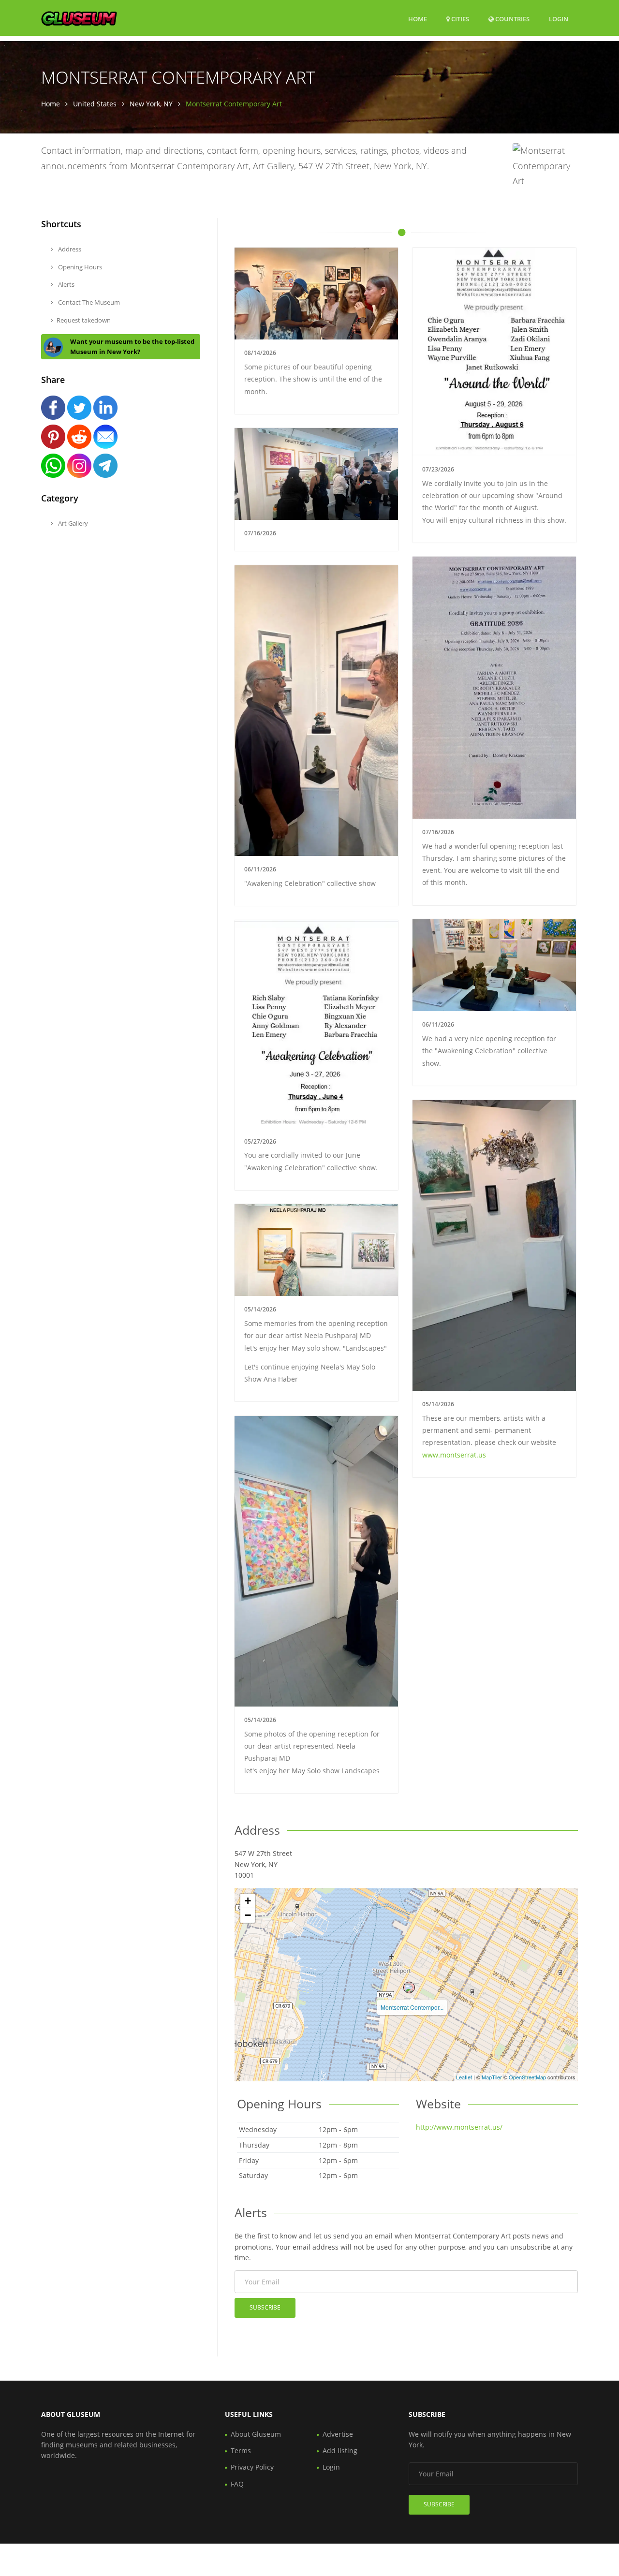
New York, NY (151, 104)
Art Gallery (72, 523)
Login (559, 19)
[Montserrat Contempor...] (409, 1987)
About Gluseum (256, 2434)
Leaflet (464, 2077)
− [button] (248, 1915)
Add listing (340, 2451)
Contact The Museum (88, 302)
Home (418, 19)
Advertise (338, 2434)
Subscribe (265, 2307)
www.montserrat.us (454, 1455)
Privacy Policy (252, 2467)
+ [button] (248, 1901)
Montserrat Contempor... (412, 2007)
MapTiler (492, 2077)
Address (69, 249)
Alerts (66, 284)
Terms (241, 2451)
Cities (459, 19)
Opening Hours (79, 267)
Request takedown (84, 320)
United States (95, 104)
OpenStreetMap (527, 2077)
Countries (512, 19)
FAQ (237, 2484)
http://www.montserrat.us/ (459, 2127)
